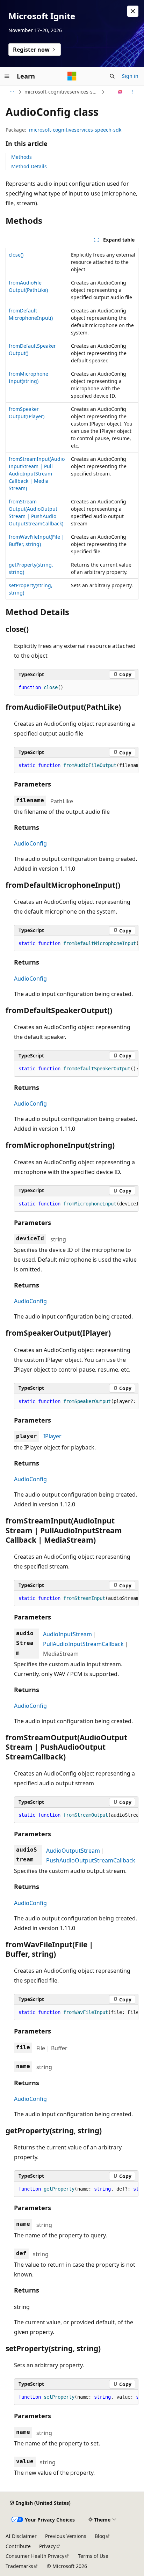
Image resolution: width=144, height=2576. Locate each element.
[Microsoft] (72, 76)
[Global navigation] (7, 76)
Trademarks (19, 2566)
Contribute (18, 2546)
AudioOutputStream (73, 1851)
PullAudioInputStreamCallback (83, 1644)
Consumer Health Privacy (35, 2556)
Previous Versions (66, 2536)
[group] (76, 766)
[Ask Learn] (120, 92)
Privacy (47, 2546)
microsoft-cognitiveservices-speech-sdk (62, 92)
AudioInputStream (67, 1634)
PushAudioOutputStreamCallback (91, 1860)
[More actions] (132, 92)
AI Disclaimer (21, 2536)
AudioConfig (30, 843)
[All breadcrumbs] (12, 92)
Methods (21, 157)
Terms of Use (93, 2556)
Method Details (29, 166)
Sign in (130, 76)
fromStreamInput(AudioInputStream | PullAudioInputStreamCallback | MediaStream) (37, 474)
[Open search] (112, 76)
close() (16, 255)
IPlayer (52, 1436)
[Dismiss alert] (133, 11)
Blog (100, 2536)
